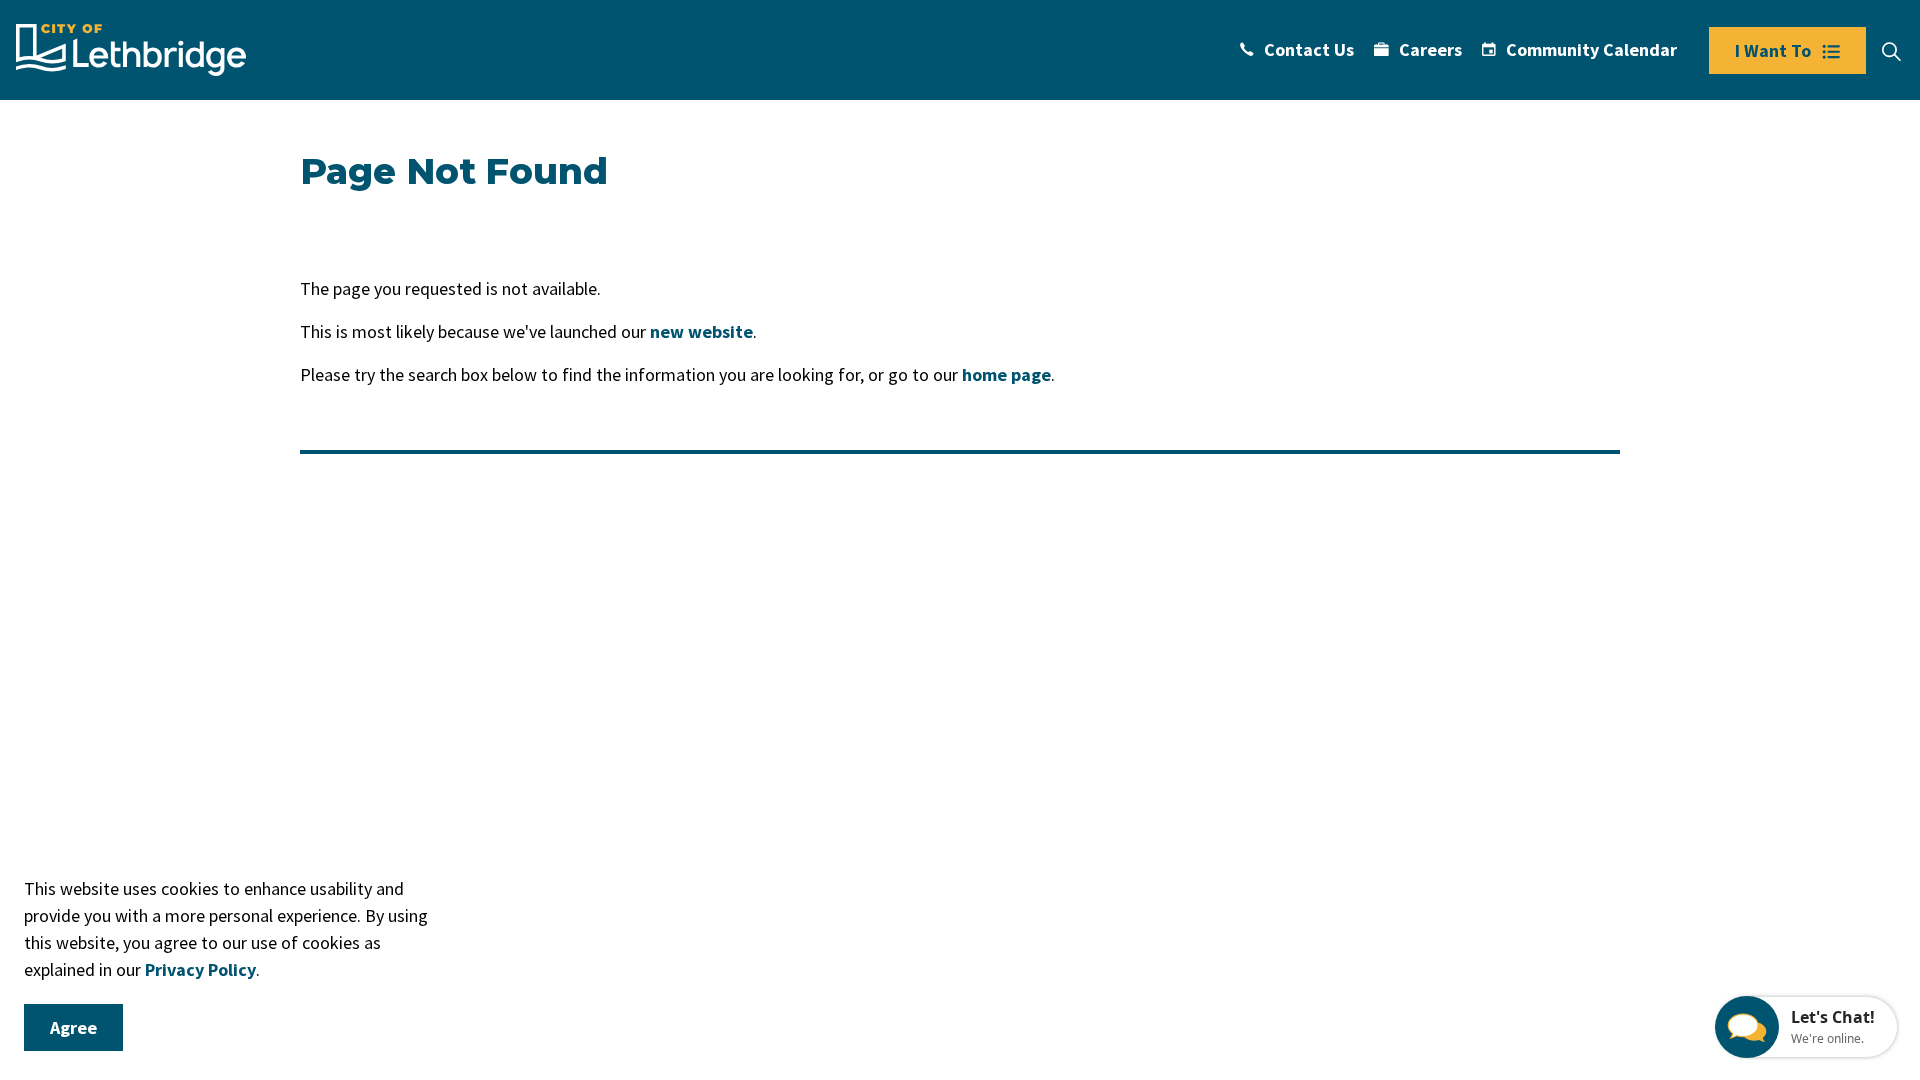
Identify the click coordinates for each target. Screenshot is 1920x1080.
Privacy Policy (200, 969)
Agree (73, 1027)
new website (701, 331)
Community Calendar (1591, 49)
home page (1006, 374)
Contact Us (1309, 49)
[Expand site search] (1891, 52)
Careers (1430, 49)
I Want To (1773, 50)
